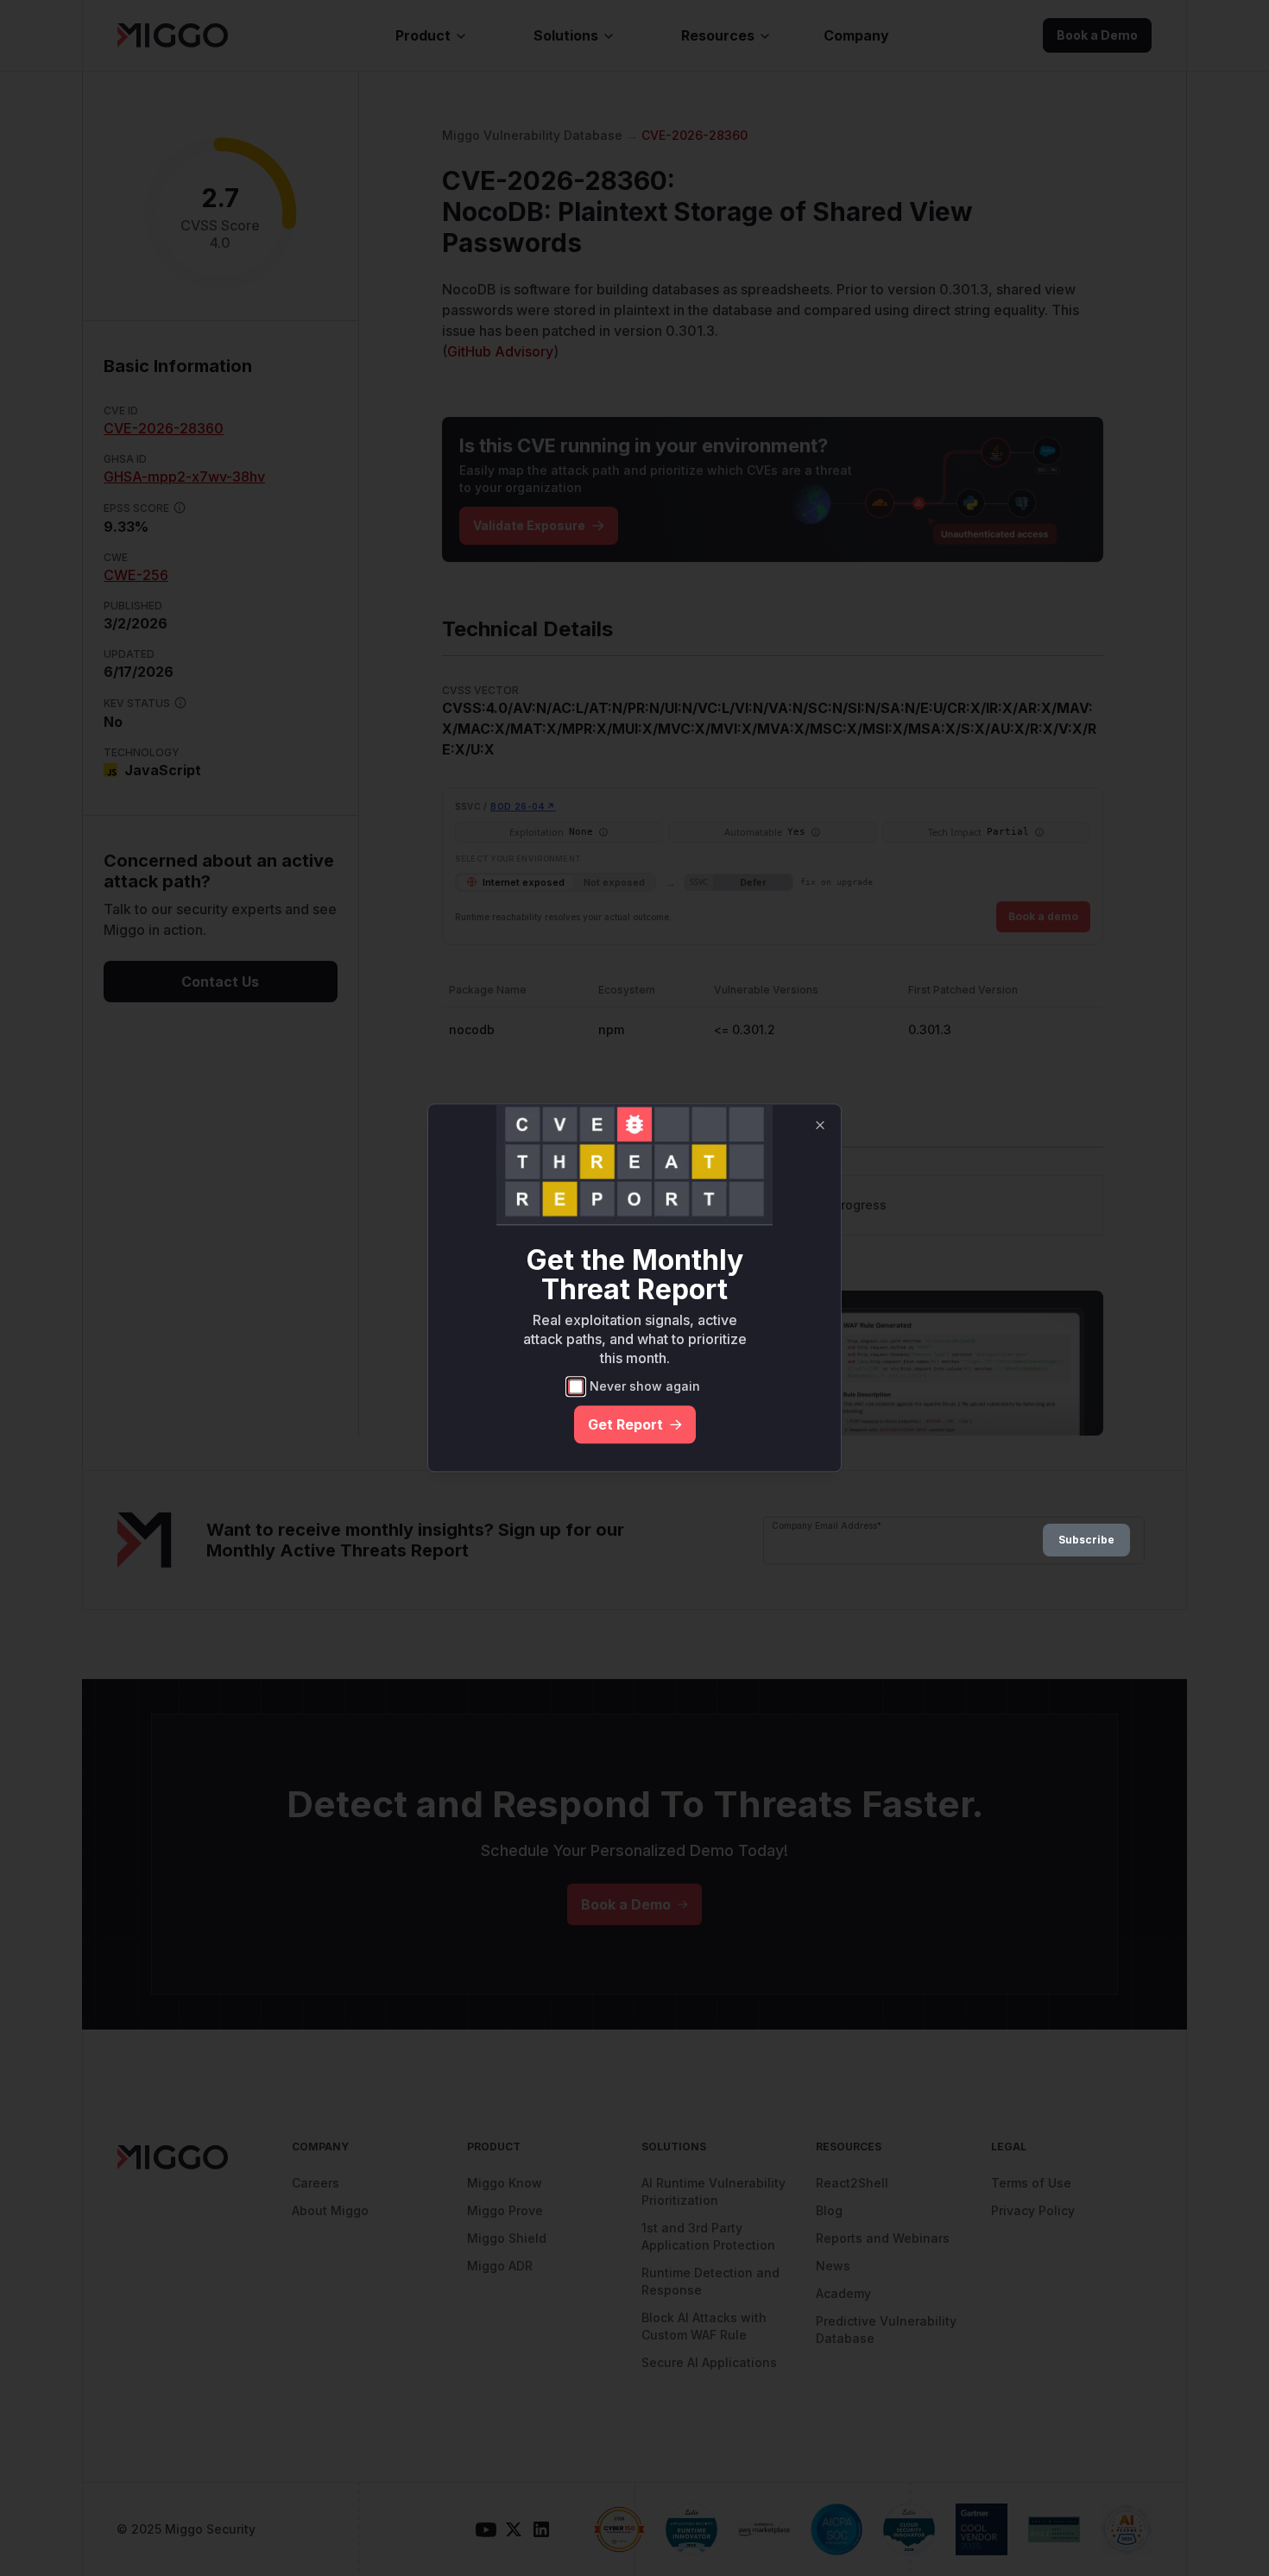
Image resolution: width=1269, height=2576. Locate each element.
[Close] (820, 1125)
